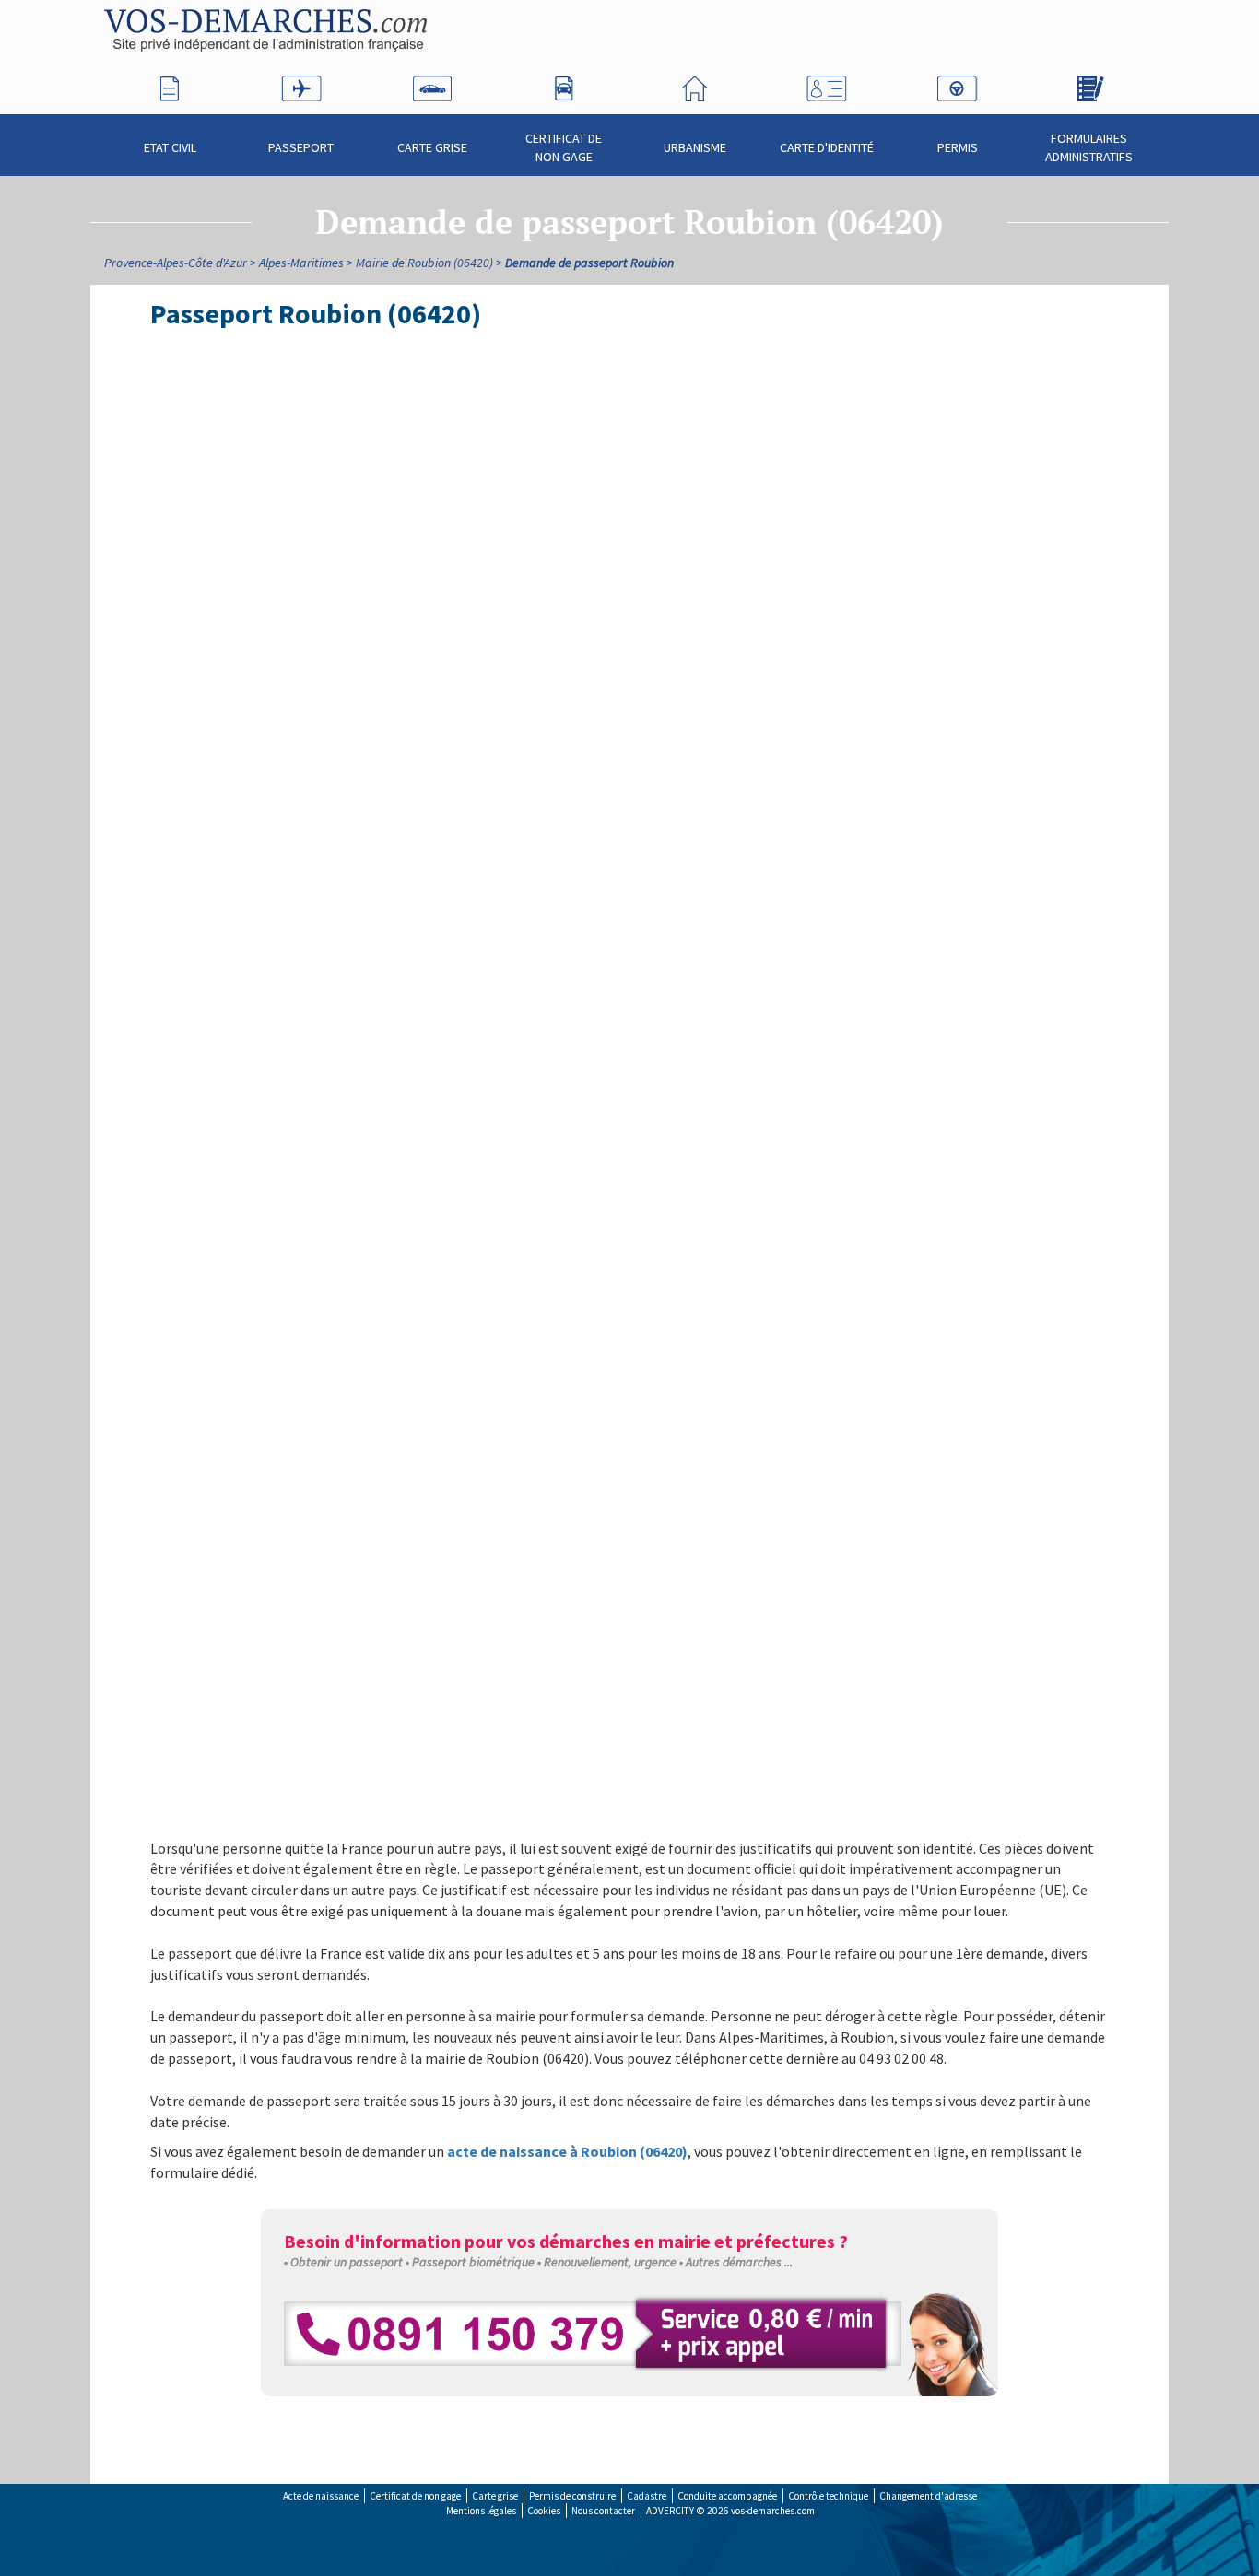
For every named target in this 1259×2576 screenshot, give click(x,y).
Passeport (301, 147)
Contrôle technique (828, 2496)
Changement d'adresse (928, 2496)
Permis (958, 147)
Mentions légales (481, 2511)
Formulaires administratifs (1089, 147)
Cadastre (647, 2496)
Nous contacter (603, 2511)
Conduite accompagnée (727, 2496)
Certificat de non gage (564, 147)
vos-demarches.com (773, 2511)
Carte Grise (432, 147)
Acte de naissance (321, 2496)
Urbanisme (695, 147)
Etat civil (170, 147)
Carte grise (495, 2496)
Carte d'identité (827, 147)
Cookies (544, 2511)
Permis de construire (572, 2496)
